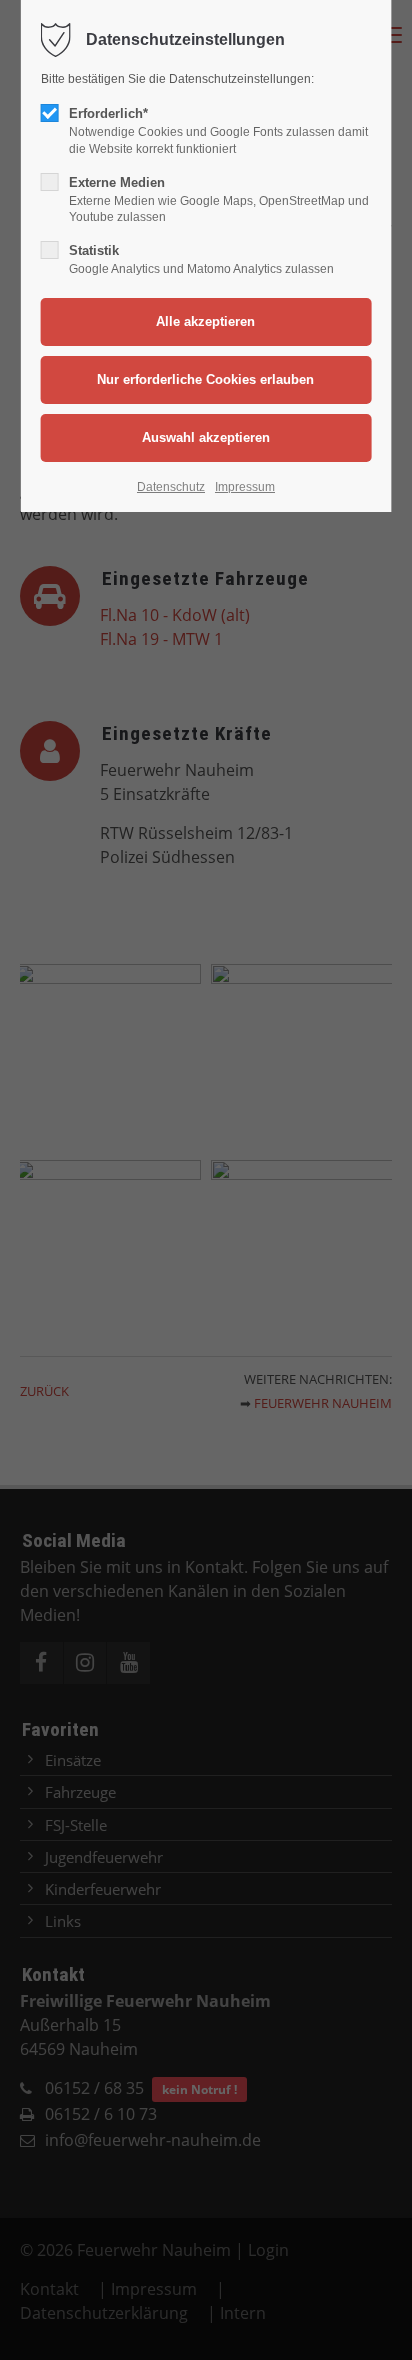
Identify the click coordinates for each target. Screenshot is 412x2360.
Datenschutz (171, 487)
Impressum (245, 487)
